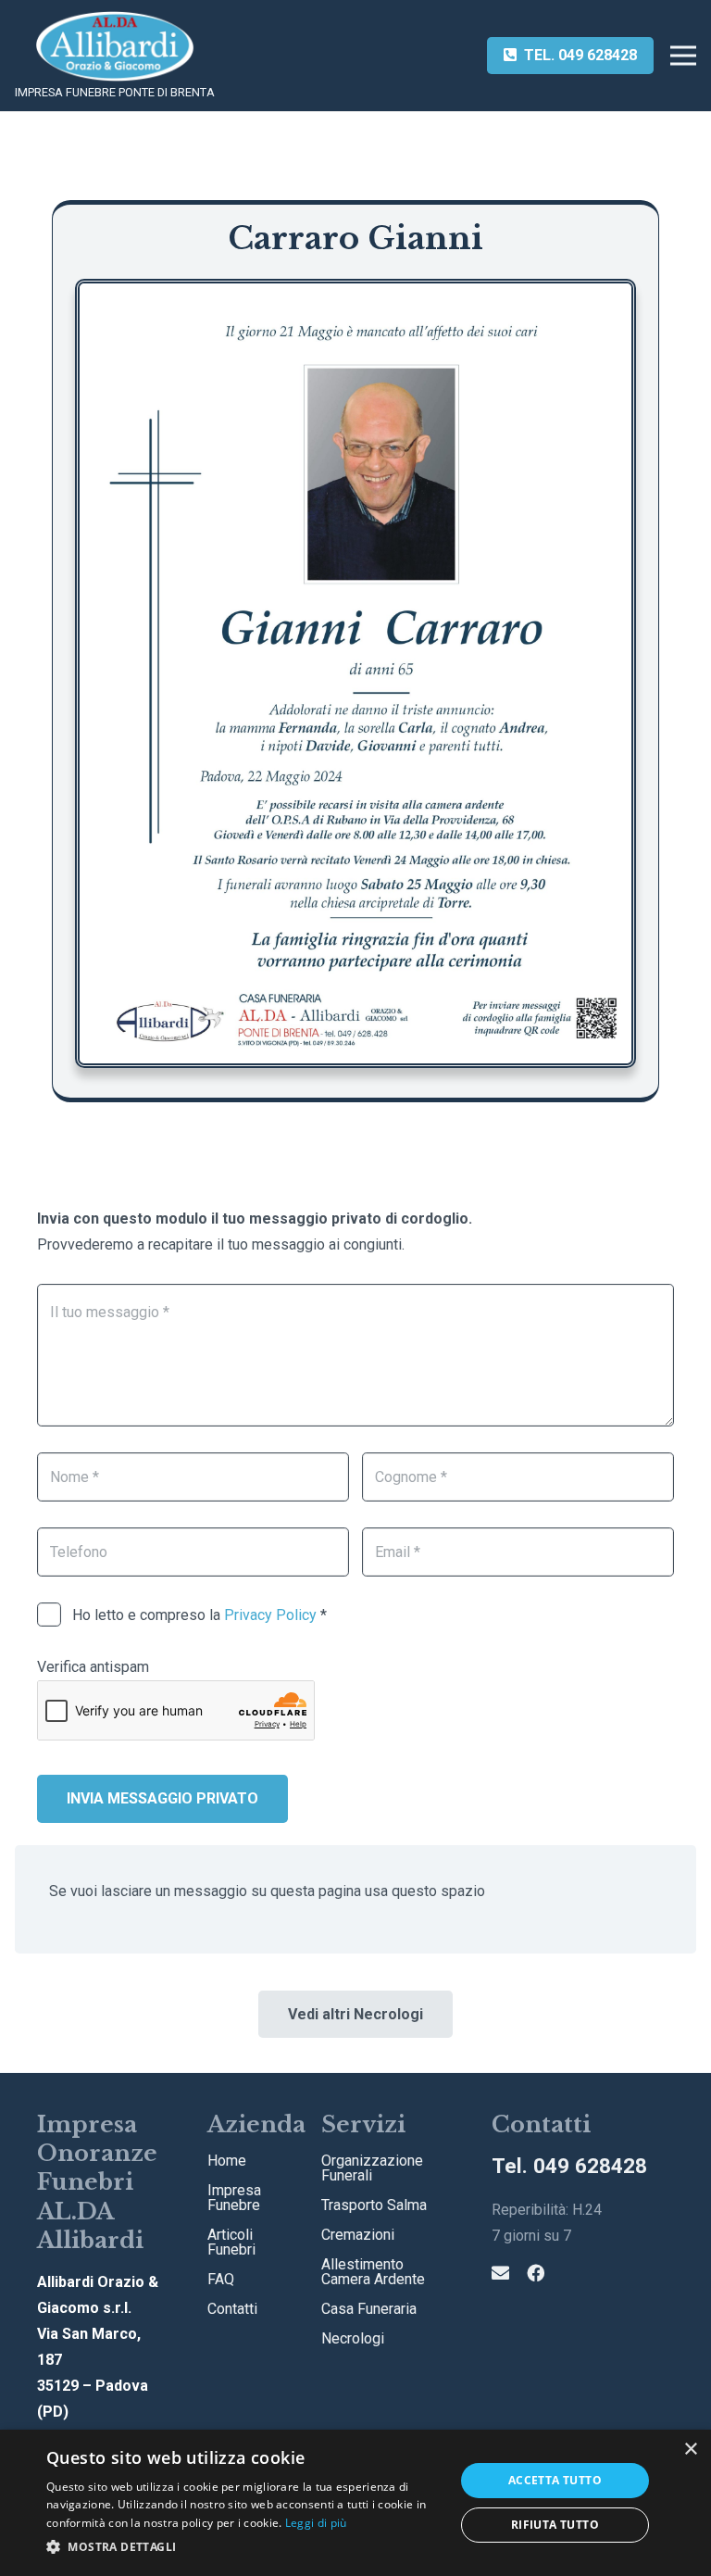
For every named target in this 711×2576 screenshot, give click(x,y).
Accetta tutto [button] (555, 2480)
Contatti (232, 2309)
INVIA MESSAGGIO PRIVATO (162, 1798)
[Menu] (683, 56)
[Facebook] (536, 2273)
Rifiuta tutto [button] (555, 2525)
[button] (244, 2547)
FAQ (221, 2279)
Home (227, 2161)
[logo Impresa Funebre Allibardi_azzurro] (114, 46)
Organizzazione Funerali (372, 2168)
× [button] (690, 2450)
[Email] (500, 2273)
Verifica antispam (93, 1667)
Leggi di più (316, 2523)
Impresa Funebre (234, 2198)
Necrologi (353, 2338)
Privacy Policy (270, 1615)
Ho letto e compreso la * (198, 1615)
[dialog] (355, 2503)
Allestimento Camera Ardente (373, 2272)
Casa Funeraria (369, 2309)
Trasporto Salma (374, 2205)
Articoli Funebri (231, 2242)
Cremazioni (358, 2235)
